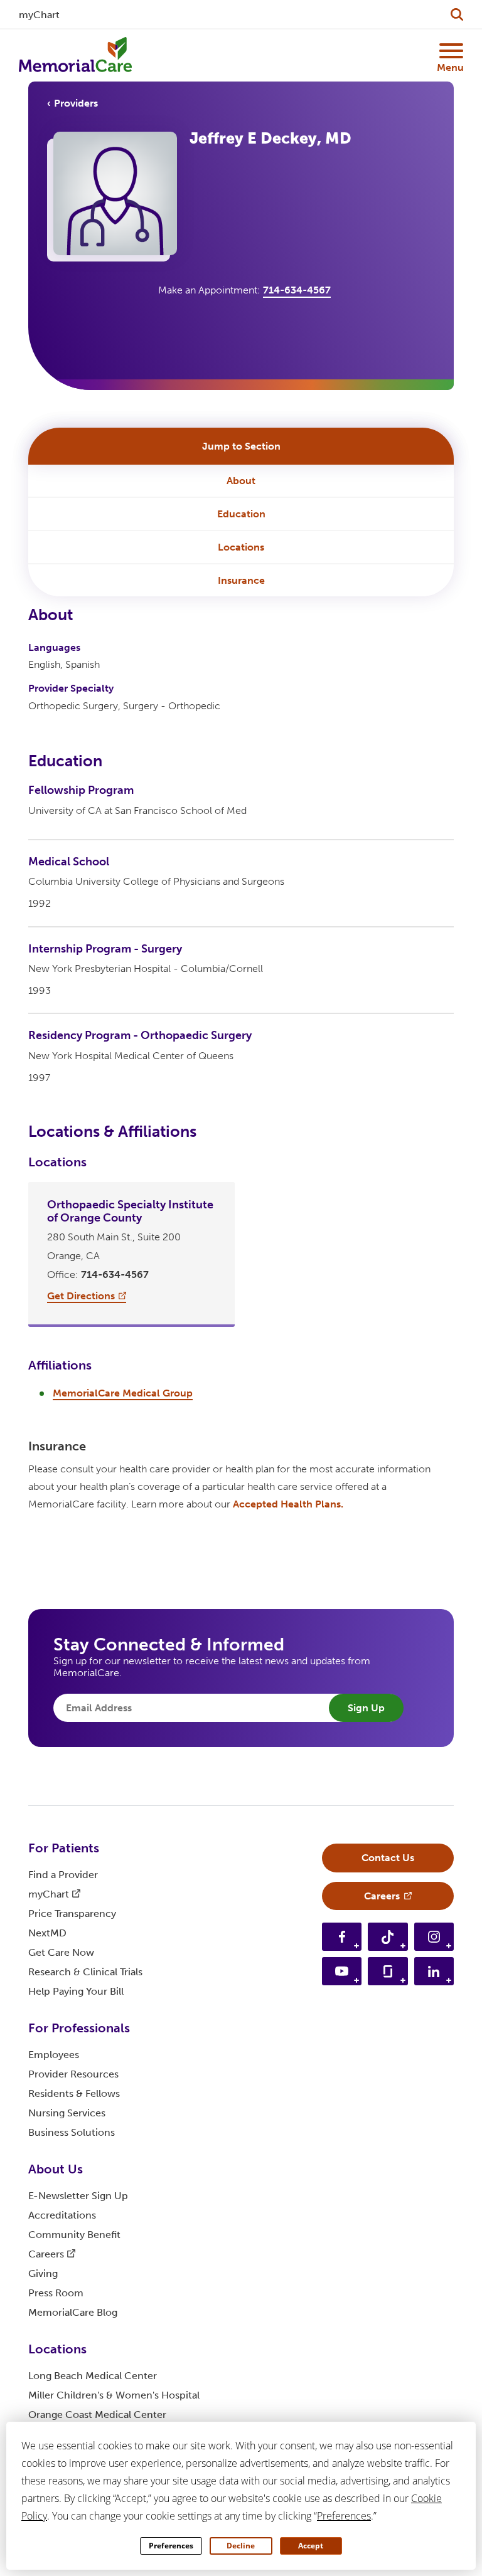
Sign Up (366, 1708)
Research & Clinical (85, 1972)
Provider (73, 2074)
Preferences (171, 2546)
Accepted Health (288, 1504)
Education (241, 514)
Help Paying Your (76, 1991)
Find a (63, 1875)
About (241, 481)
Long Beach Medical (93, 2376)
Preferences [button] (344, 2516)
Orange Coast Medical (97, 2415)
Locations (241, 547)
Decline (241, 2546)
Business (72, 2132)
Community (74, 2235)
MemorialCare (73, 2312)
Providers (76, 103)
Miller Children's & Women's (114, 2395)
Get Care (61, 1952)
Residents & (74, 2093)
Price (72, 1914)
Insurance (241, 580)
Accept (311, 2546)
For (64, 1848)
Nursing (67, 2113)
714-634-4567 (297, 290)
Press (56, 2293)
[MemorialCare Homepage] (75, 55)
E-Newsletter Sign (78, 2196)
